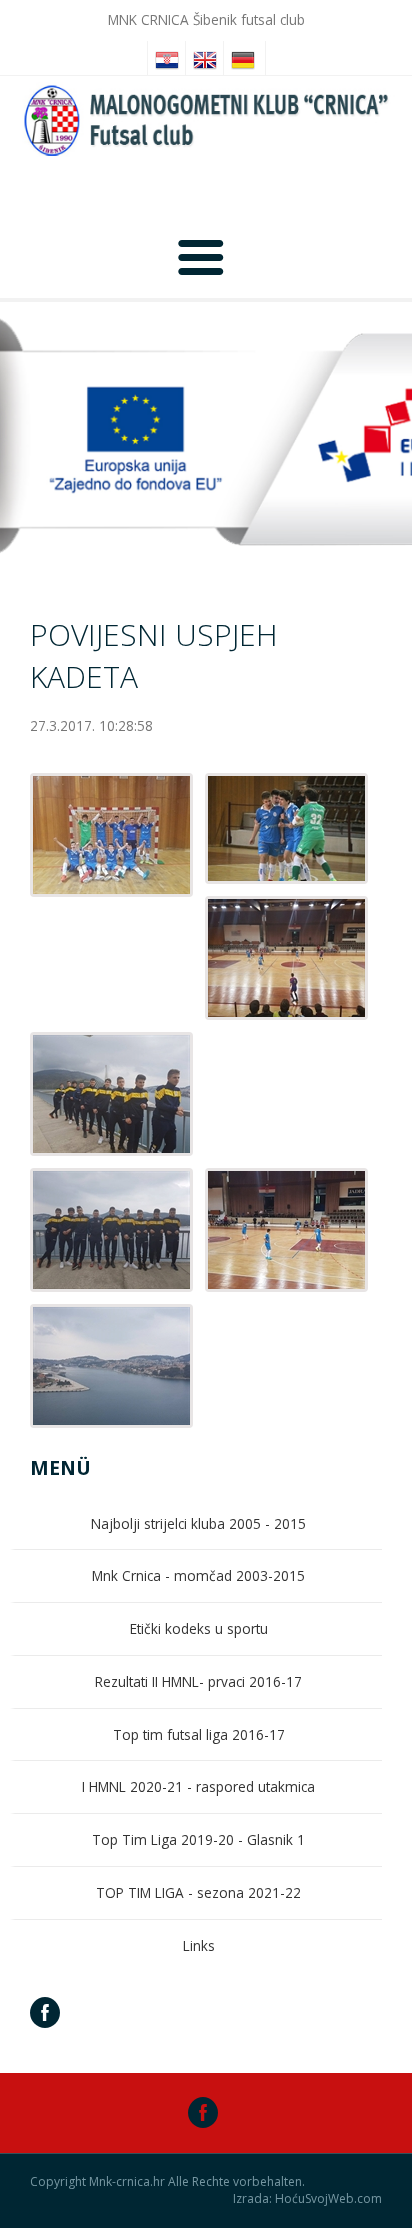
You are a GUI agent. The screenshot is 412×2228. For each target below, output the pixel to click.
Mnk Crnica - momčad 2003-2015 (198, 1575)
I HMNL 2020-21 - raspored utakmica (198, 1786)
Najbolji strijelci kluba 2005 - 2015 (198, 1523)
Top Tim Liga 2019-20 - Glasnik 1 (198, 1839)
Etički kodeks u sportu (199, 1628)
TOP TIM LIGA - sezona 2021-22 (198, 1892)
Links (199, 1945)
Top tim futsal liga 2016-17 (199, 1734)
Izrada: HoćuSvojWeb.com (307, 2199)
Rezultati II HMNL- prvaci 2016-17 (198, 1681)
